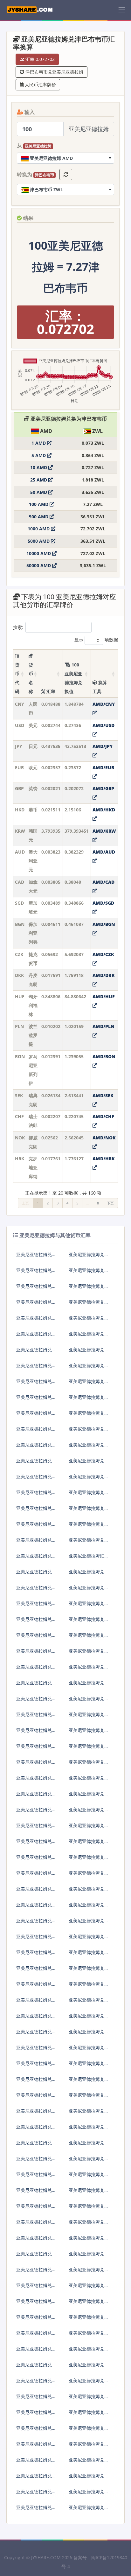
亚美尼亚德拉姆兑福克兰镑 (36, 1812)
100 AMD (39, 504)
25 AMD (39, 480)
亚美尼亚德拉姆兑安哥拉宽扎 (36, 1574)
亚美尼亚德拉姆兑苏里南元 (89, 2304)
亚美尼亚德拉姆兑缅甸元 (89, 2082)
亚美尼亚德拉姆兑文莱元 (36, 1653)
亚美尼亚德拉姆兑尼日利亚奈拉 (89, 2145)
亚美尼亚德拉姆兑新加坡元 (89, 1320)
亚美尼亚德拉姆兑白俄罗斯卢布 (89, 1685)
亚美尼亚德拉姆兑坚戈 (36, 2002)
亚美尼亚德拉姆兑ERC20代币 (89, 1891)
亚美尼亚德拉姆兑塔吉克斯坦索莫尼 (36, 2351)
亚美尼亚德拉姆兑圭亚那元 (36, 1875)
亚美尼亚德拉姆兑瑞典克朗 (36, 1384)
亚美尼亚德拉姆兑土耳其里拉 (89, 1416)
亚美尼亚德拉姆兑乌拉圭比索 (89, 2415)
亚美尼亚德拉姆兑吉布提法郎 (89, 1749)
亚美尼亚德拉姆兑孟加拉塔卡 (36, 1622)
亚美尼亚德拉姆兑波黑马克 (36, 1606)
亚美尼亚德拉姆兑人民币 (36, 1257)
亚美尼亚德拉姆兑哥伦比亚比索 (89, 1717)
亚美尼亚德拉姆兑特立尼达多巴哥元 (36, 2383)
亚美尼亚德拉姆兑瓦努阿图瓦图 (89, 2446)
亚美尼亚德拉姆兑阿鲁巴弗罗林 (36, 1590)
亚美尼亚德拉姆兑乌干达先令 (36, 2415)
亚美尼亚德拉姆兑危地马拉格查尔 (89, 1860)
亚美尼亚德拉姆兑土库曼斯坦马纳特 (89, 2351)
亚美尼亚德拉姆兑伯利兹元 (36, 1701)
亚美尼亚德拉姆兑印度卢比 (89, 1447)
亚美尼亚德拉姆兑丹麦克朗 (36, 1352)
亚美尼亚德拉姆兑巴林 (89, 1622)
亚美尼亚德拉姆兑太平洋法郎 (36, 2510)
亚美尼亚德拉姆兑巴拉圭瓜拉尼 (89, 2209)
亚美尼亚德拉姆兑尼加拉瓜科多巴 (36, 2161)
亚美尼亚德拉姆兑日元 (36, 1273)
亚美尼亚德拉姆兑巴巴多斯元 (89, 1606)
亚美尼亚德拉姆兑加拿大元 (36, 1320)
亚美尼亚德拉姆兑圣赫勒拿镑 (89, 2272)
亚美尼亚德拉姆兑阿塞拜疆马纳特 (89, 1590)
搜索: (18, 627)
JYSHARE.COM (46, 2557)
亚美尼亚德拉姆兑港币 (89, 1289)
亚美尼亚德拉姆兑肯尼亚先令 (89, 1939)
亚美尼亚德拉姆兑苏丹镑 (36, 2272)
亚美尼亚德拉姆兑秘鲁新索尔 (36, 2193)
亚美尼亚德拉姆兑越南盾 (36, 2446)
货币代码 (17, 678)
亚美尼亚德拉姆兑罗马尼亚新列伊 (89, 1368)
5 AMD (39, 455)
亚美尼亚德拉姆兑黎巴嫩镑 (36, 2018)
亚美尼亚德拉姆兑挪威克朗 (36, 1400)
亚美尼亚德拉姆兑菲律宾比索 (89, 1479)
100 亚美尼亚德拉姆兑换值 (73, 678)
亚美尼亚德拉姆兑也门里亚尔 (89, 2510)
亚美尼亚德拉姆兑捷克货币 (89, 1336)
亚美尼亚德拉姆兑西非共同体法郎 (89, 2494)
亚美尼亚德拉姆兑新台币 (89, 1511)
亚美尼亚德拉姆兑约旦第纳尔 (36, 1939)
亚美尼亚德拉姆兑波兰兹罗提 (36, 1368)
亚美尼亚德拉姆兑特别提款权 (36, 2494)
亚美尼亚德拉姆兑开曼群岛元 (36, 1986)
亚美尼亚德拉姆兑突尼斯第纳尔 (36, 2367)
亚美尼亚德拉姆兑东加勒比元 (89, 2478)
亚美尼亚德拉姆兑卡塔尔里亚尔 (36, 2224)
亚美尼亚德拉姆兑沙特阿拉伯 (89, 2240)
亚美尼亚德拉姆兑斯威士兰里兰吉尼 (89, 2335)
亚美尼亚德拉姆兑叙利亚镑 (36, 2335)
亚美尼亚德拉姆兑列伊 (36, 2066)
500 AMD (39, 517)
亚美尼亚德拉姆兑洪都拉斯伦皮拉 (89, 1875)
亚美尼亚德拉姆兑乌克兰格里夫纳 (89, 2399)
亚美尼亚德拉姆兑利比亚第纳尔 (36, 2050)
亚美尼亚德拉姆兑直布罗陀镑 (36, 1844)
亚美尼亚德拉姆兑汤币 (89, 2367)
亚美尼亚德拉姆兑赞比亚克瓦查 (89, 2462)
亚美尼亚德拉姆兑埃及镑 (36, 1780)
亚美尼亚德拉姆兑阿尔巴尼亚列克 (36, 1558)
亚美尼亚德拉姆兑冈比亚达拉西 (89, 1844)
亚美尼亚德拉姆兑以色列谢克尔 (36, 1447)
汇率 (50, 691)
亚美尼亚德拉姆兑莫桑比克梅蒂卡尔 (89, 2129)
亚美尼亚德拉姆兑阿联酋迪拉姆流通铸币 (36, 1542)
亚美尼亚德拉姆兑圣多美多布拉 (89, 2320)
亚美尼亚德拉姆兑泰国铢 (36, 1495)
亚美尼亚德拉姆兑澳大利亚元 (89, 1304)
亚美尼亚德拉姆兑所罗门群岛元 (36, 2256)
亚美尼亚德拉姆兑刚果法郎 (89, 1701)
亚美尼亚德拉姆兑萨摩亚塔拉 (36, 2462)
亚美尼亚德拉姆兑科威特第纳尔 (89, 1986)
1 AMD (39, 443)
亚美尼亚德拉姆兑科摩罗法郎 (89, 1971)
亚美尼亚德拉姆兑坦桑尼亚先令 (36, 2399)
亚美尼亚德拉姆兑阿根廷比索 (89, 1574)
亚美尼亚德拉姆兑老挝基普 (89, 2002)
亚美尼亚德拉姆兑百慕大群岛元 (89, 1638)
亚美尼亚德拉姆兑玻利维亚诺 (89, 1653)
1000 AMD (39, 529)
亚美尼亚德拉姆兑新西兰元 (36, 1479)
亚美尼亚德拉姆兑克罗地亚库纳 (89, 1400)
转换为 (35, 174)
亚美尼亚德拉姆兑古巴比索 (89, 1733)
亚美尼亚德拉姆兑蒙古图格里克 (36, 2098)
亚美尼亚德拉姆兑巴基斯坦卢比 (36, 2209)
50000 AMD (39, 565)
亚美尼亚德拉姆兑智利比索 (36, 1717)
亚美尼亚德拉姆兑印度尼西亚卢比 (89, 1431)
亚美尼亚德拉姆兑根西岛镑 (36, 1828)
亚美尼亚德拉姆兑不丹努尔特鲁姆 (89, 1669)
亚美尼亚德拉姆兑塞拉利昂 (89, 2288)
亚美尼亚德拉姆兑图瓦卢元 (89, 2383)
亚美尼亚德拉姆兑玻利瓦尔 (89, 2431)
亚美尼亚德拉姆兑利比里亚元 (36, 2034)
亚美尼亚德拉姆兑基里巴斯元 (36, 1971)
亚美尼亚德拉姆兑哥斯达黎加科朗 (36, 1733)
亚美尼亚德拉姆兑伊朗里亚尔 (89, 1907)
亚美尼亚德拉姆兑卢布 (36, 1416)
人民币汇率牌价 (40, 85)
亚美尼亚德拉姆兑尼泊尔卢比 (89, 2161)
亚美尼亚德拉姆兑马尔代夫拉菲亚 (89, 2113)
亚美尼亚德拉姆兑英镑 (36, 1289)
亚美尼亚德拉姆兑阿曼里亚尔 (36, 2177)
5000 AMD (39, 541)
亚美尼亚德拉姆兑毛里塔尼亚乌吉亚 (89, 2098)
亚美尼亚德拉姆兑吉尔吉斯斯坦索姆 (36, 1955)
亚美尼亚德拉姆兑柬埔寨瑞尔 (89, 1955)
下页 (110, 1203)
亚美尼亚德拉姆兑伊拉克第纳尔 (36, 1907)
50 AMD (39, 492)
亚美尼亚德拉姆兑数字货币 (36, 2288)
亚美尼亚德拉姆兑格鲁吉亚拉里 (89, 1812)
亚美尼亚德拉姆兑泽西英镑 (36, 1923)
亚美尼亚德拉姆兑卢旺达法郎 (36, 2240)
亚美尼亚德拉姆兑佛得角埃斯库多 (36, 1749)
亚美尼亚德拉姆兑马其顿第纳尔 (36, 2082)
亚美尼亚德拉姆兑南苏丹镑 (36, 2320)
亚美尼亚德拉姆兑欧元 (89, 1273)
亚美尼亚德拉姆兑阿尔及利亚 (89, 1764)
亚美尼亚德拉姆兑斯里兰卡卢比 (89, 2018)
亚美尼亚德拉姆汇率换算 (89, 1558)
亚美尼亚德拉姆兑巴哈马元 (36, 1669)
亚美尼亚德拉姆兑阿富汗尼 (89, 1542)
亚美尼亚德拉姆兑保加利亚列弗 (36, 1336)
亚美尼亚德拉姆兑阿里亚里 (89, 2066)
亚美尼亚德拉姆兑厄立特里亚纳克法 (89, 1780)
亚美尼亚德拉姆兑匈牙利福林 (89, 1352)
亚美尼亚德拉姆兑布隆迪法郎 (36, 1638)
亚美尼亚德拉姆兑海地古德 (36, 1891)
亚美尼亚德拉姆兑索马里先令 (36, 2304)
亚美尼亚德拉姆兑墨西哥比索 (36, 1463)
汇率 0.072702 (39, 59)
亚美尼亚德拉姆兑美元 (89, 1257)
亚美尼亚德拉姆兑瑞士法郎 (89, 1384)
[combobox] (65, 158)
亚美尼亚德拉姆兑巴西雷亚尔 (36, 1431)
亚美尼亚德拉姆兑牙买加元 (89, 1923)
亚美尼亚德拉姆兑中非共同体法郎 (36, 2478)
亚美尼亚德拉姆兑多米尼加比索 (36, 1764)
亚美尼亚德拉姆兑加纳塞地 (89, 1828)
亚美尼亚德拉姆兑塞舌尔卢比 (89, 2256)
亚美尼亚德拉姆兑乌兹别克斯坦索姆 (36, 2431)
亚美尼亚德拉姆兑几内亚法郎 (36, 1860)
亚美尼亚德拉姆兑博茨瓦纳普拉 (36, 1685)
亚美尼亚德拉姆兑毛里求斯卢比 (36, 2113)
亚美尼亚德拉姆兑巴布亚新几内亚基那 (89, 2193)
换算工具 (100, 687)
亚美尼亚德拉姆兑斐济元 (89, 1796)
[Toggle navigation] (122, 10)
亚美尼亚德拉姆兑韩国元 (36, 1304)
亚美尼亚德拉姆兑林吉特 (89, 1463)
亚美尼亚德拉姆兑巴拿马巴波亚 (89, 2177)
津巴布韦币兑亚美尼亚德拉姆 (54, 72)
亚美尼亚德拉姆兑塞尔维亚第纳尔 (89, 2224)
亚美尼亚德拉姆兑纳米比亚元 (36, 2145)
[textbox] (65, 158)
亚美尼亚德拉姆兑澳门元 (36, 1527)
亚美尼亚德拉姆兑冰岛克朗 (36, 1511)
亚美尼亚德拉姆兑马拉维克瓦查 (36, 2129)
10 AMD (39, 467)
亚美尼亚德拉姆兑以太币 (36, 1796)
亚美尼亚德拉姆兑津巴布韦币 (89, 1527)
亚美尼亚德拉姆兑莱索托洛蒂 (89, 2034)
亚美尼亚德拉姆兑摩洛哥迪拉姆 (89, 2050)
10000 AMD (39, 553)
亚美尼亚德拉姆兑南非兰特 (89, 1495)
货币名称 (31, 678)
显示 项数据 (96, 640)
